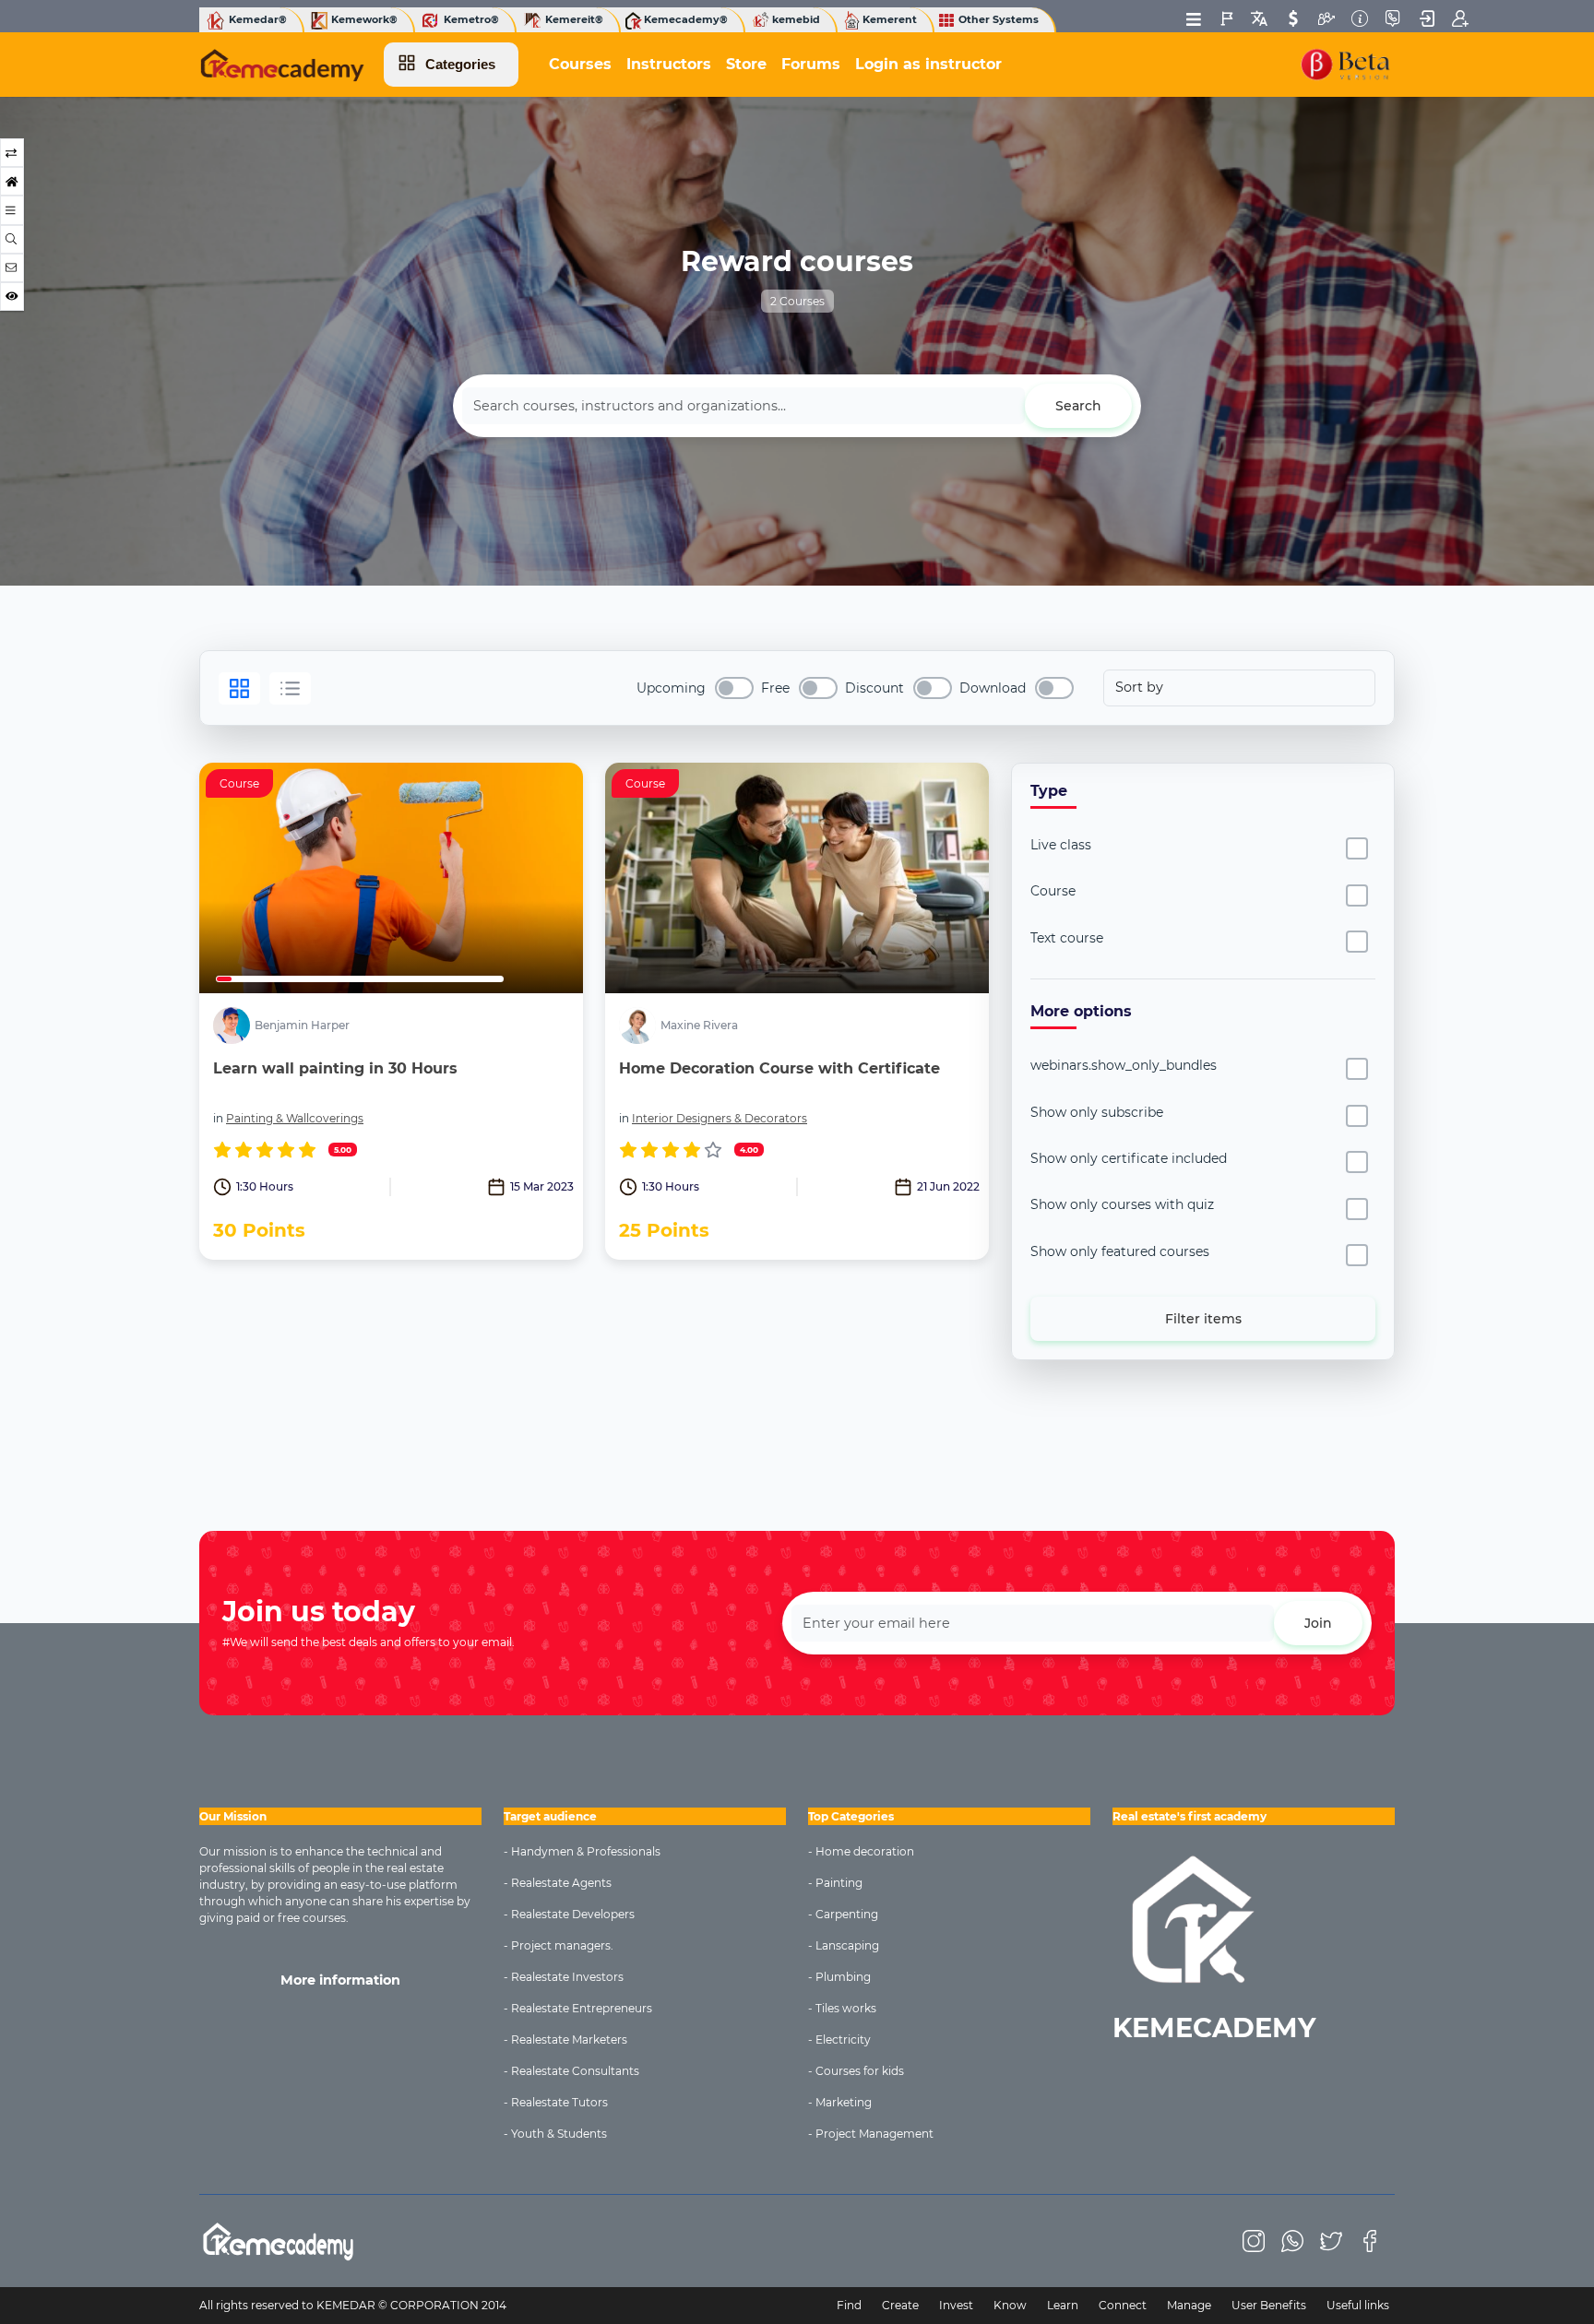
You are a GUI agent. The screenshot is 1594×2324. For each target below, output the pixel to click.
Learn (1063, 2305)
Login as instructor (928, 64)
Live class (1061, 845)
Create (900, 2305)
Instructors (669, 64)
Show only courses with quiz (1122, 1204)
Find (849, 2305)
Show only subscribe (1097, 1112)
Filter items (1203, 1319)
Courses (580, 64)
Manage (1189, 2305)
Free (775, 688)
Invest (956, 2305)
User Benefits (1269, 2305)
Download (993, 688)
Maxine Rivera (699, 1026)
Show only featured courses (1120, 1251)
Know (1010, 2305)
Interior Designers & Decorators (720, 1118)
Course (1053, 891)
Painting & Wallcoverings (295, 1118)
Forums (811, 64)
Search (1078, 406)
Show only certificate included (1129, 1158)
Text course (1067, 938)
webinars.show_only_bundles (1124, 1065)
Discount (874, 688)
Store (746, 64)
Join (1318, 1623)
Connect (1123, 2305)
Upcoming (671, 688)
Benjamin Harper (302, 1026)
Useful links (1358, 2305)
